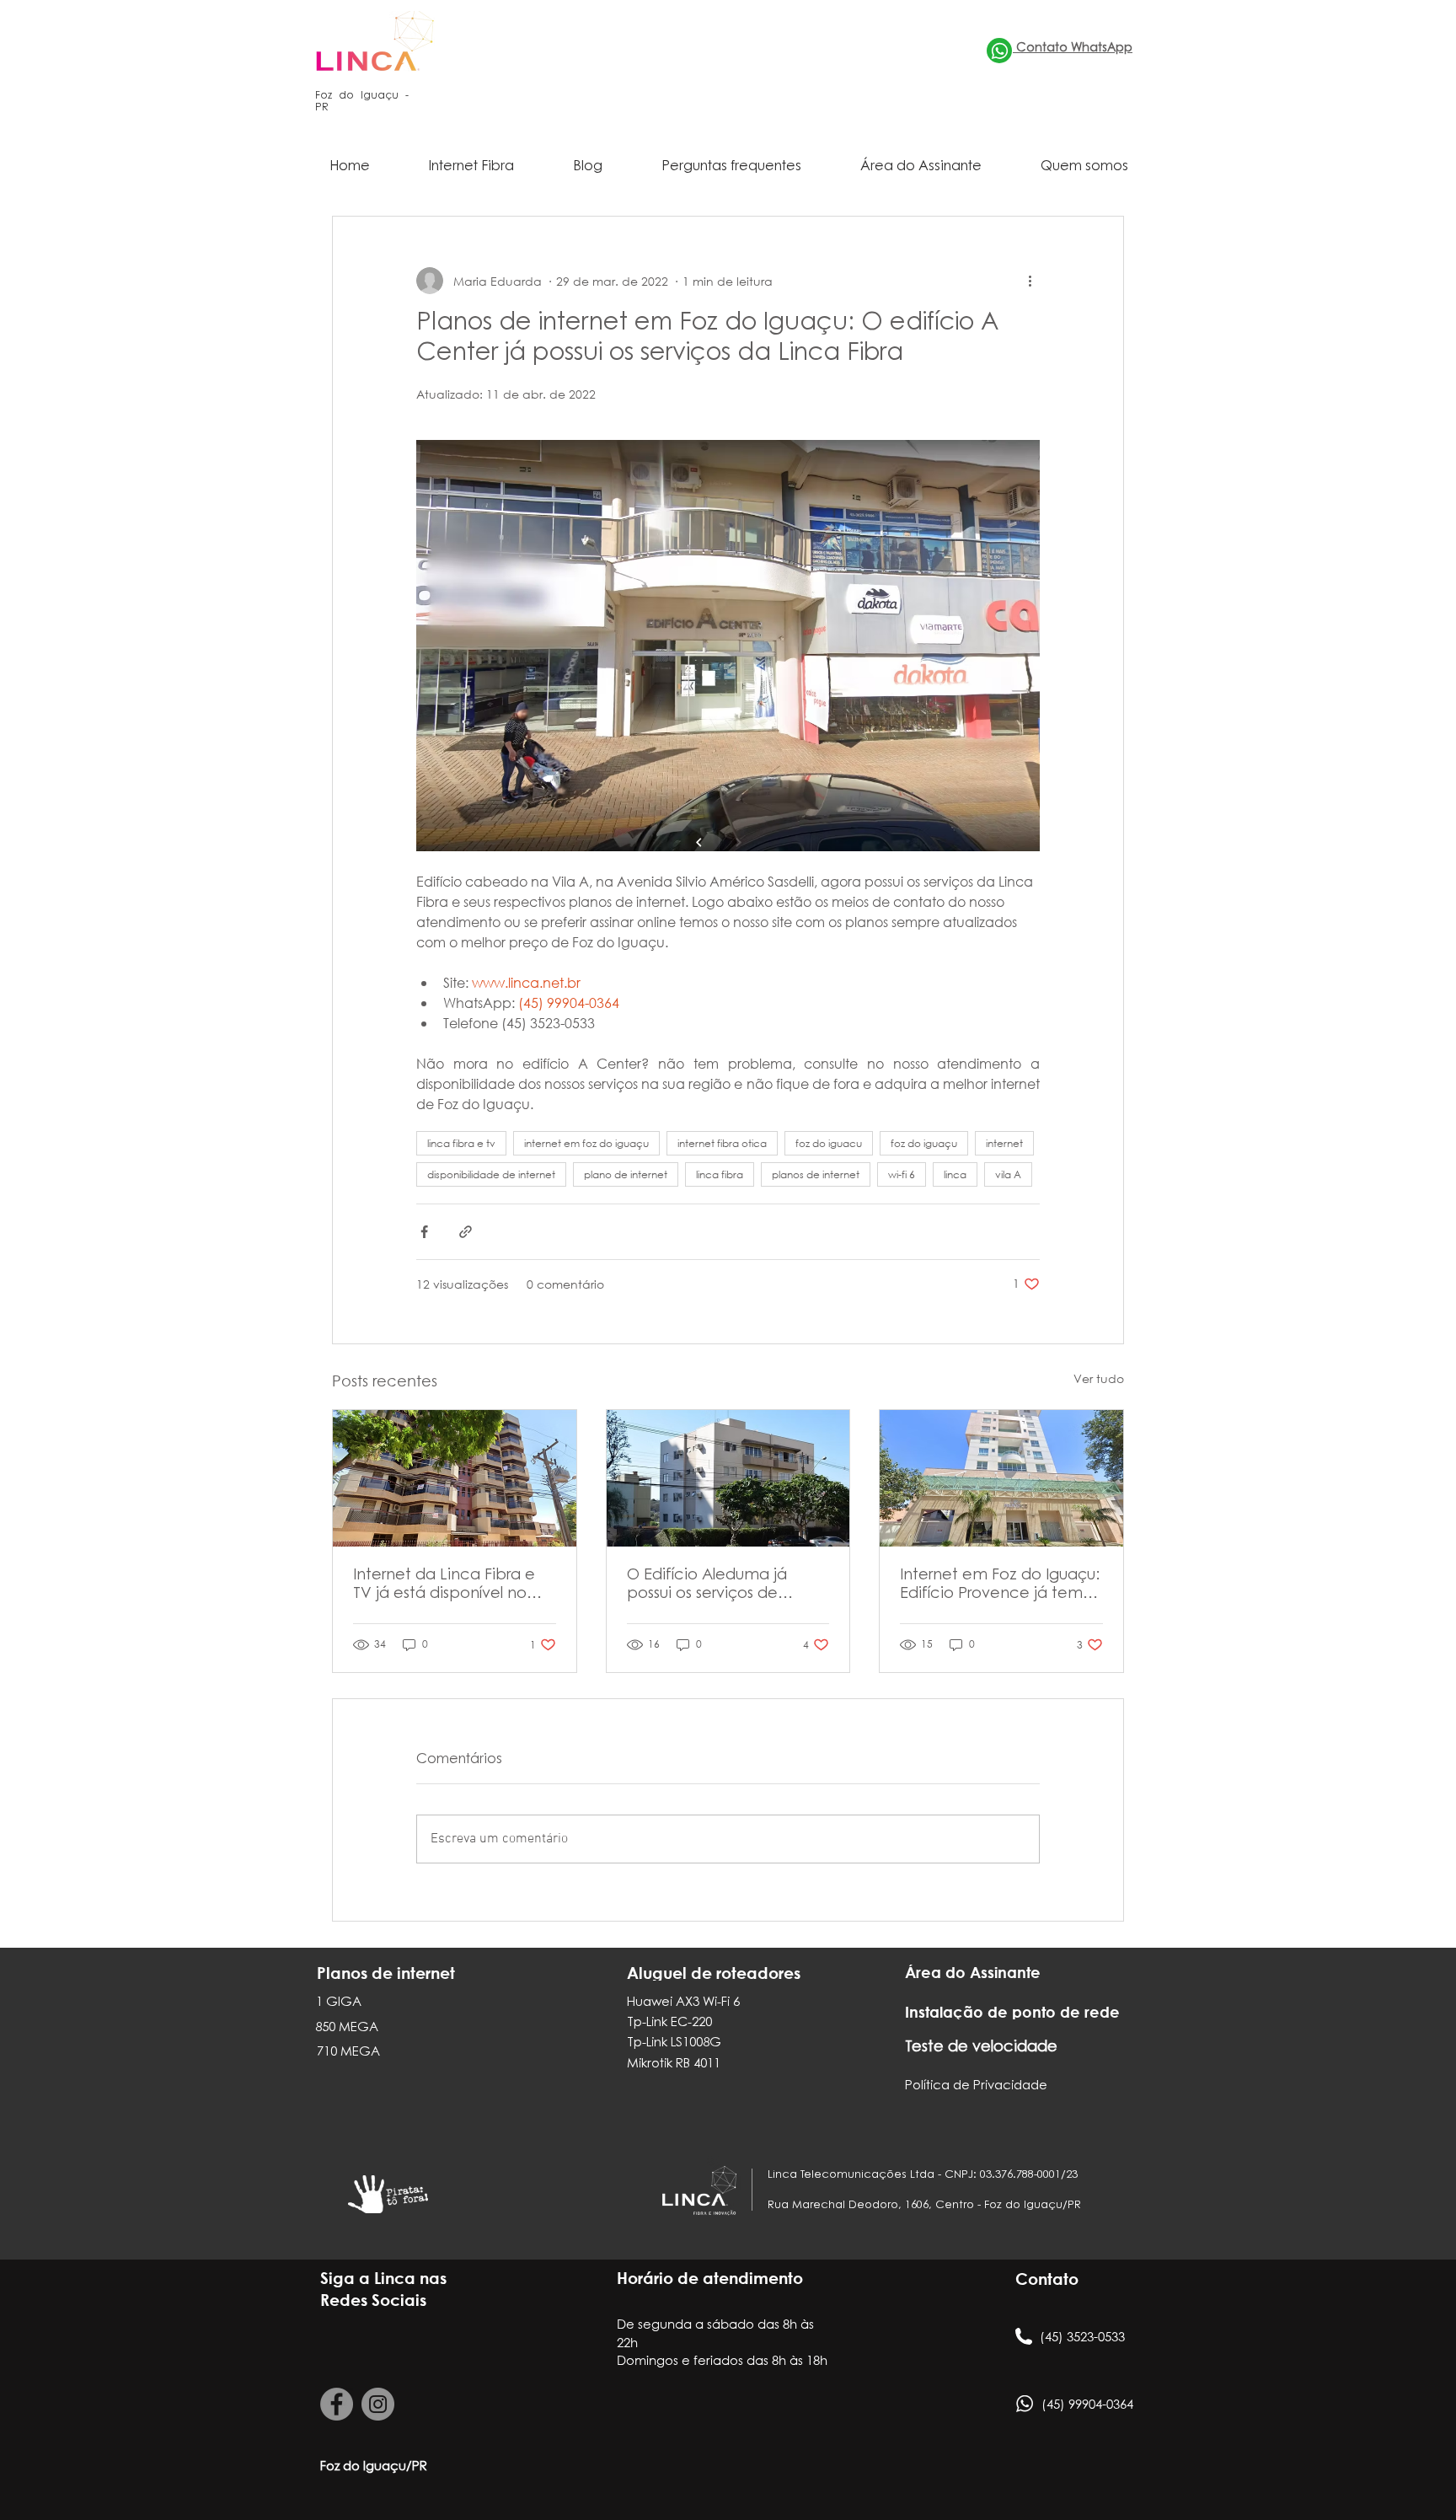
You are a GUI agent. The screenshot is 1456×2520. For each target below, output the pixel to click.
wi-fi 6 (902, 1174)
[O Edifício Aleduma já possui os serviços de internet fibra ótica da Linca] (728, 1478)
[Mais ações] (1030, 281)
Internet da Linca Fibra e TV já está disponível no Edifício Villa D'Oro (444, 1586)
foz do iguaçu (924, 1143)
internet (1004, 1143)
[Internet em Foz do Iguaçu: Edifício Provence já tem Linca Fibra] (1001, 1478)
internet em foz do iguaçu (586, 1143)
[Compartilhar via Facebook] (424, 1232)
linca (955, 1174)
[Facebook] (337, 2404)
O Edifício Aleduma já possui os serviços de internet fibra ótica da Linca (709, 1586)
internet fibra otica (722, 1143)
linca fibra (720, 1174)
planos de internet (816, 1174)
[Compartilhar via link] (466, 1232)
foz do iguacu (829, 1143)
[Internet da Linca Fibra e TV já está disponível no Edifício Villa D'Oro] (455, 1478)
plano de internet (626, 1174)
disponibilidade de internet (491, 1174)
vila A (1008, 1174)
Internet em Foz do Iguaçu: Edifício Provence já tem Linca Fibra (1000, 1586)
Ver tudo (1099, 1378)
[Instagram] (378, 2404)
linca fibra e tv (461, 1143)
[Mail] (999, 51)
